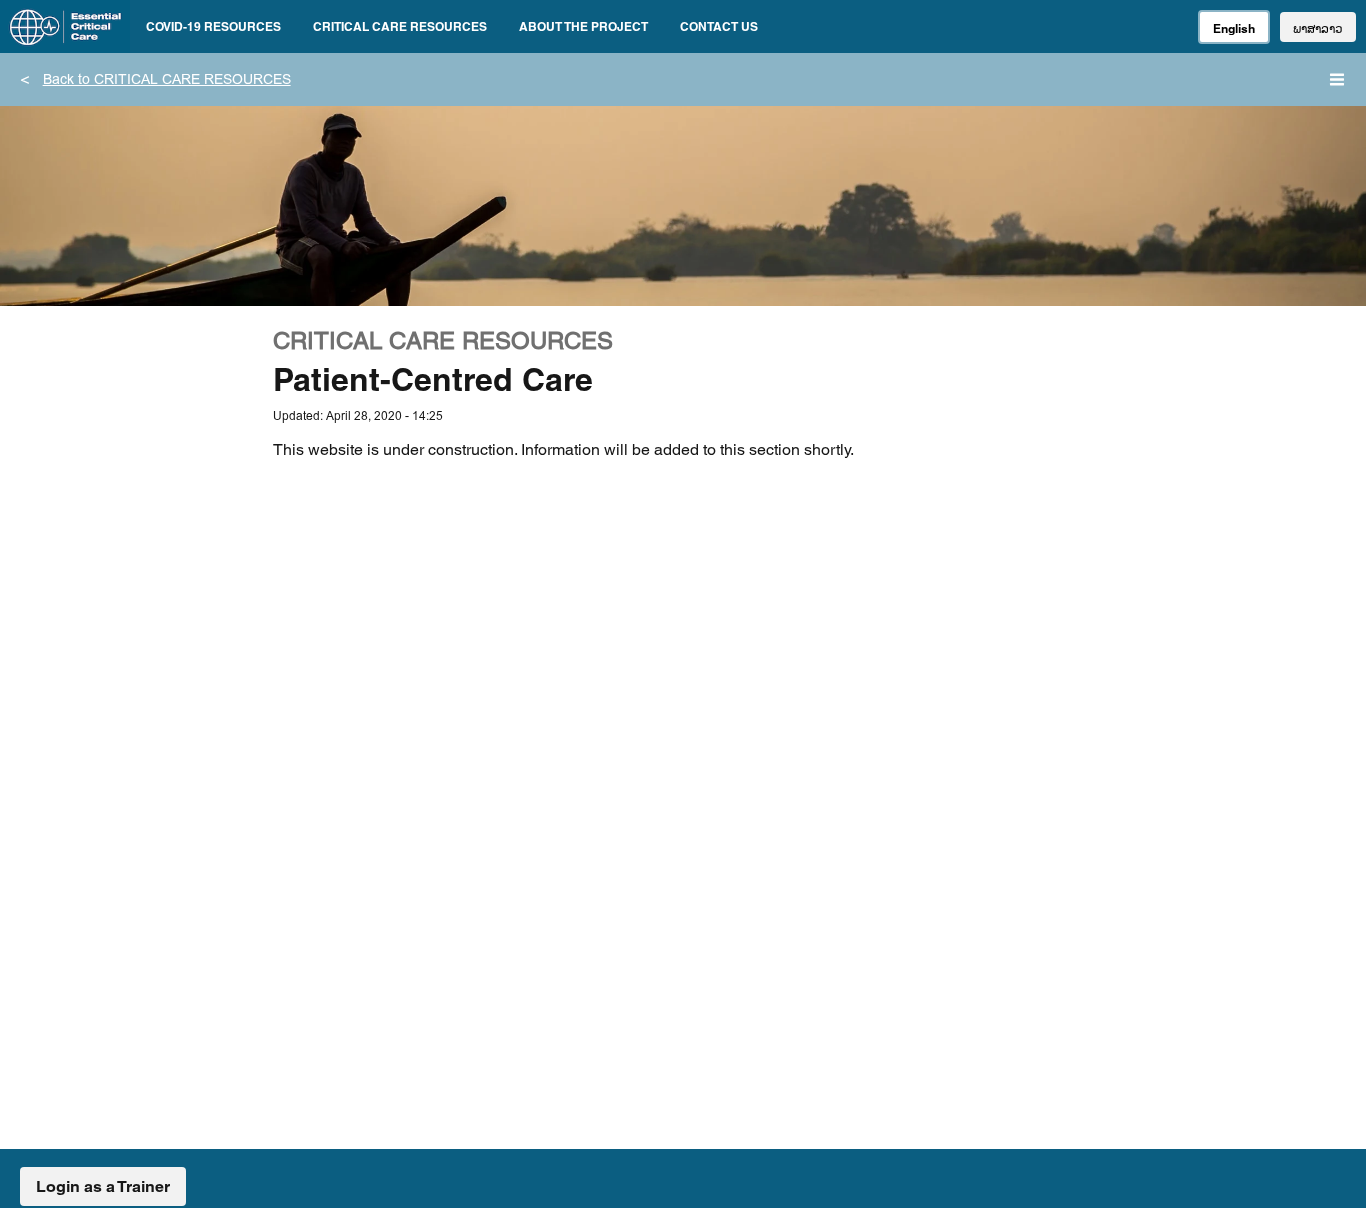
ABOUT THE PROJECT (583, 26)
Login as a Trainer (103, 1186)
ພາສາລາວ (1318, 28)
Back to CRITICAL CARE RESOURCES (167, 81)
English (1234, 28)
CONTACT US (719, 26)
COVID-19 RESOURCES (213, 26)
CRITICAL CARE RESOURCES (400, 26)
